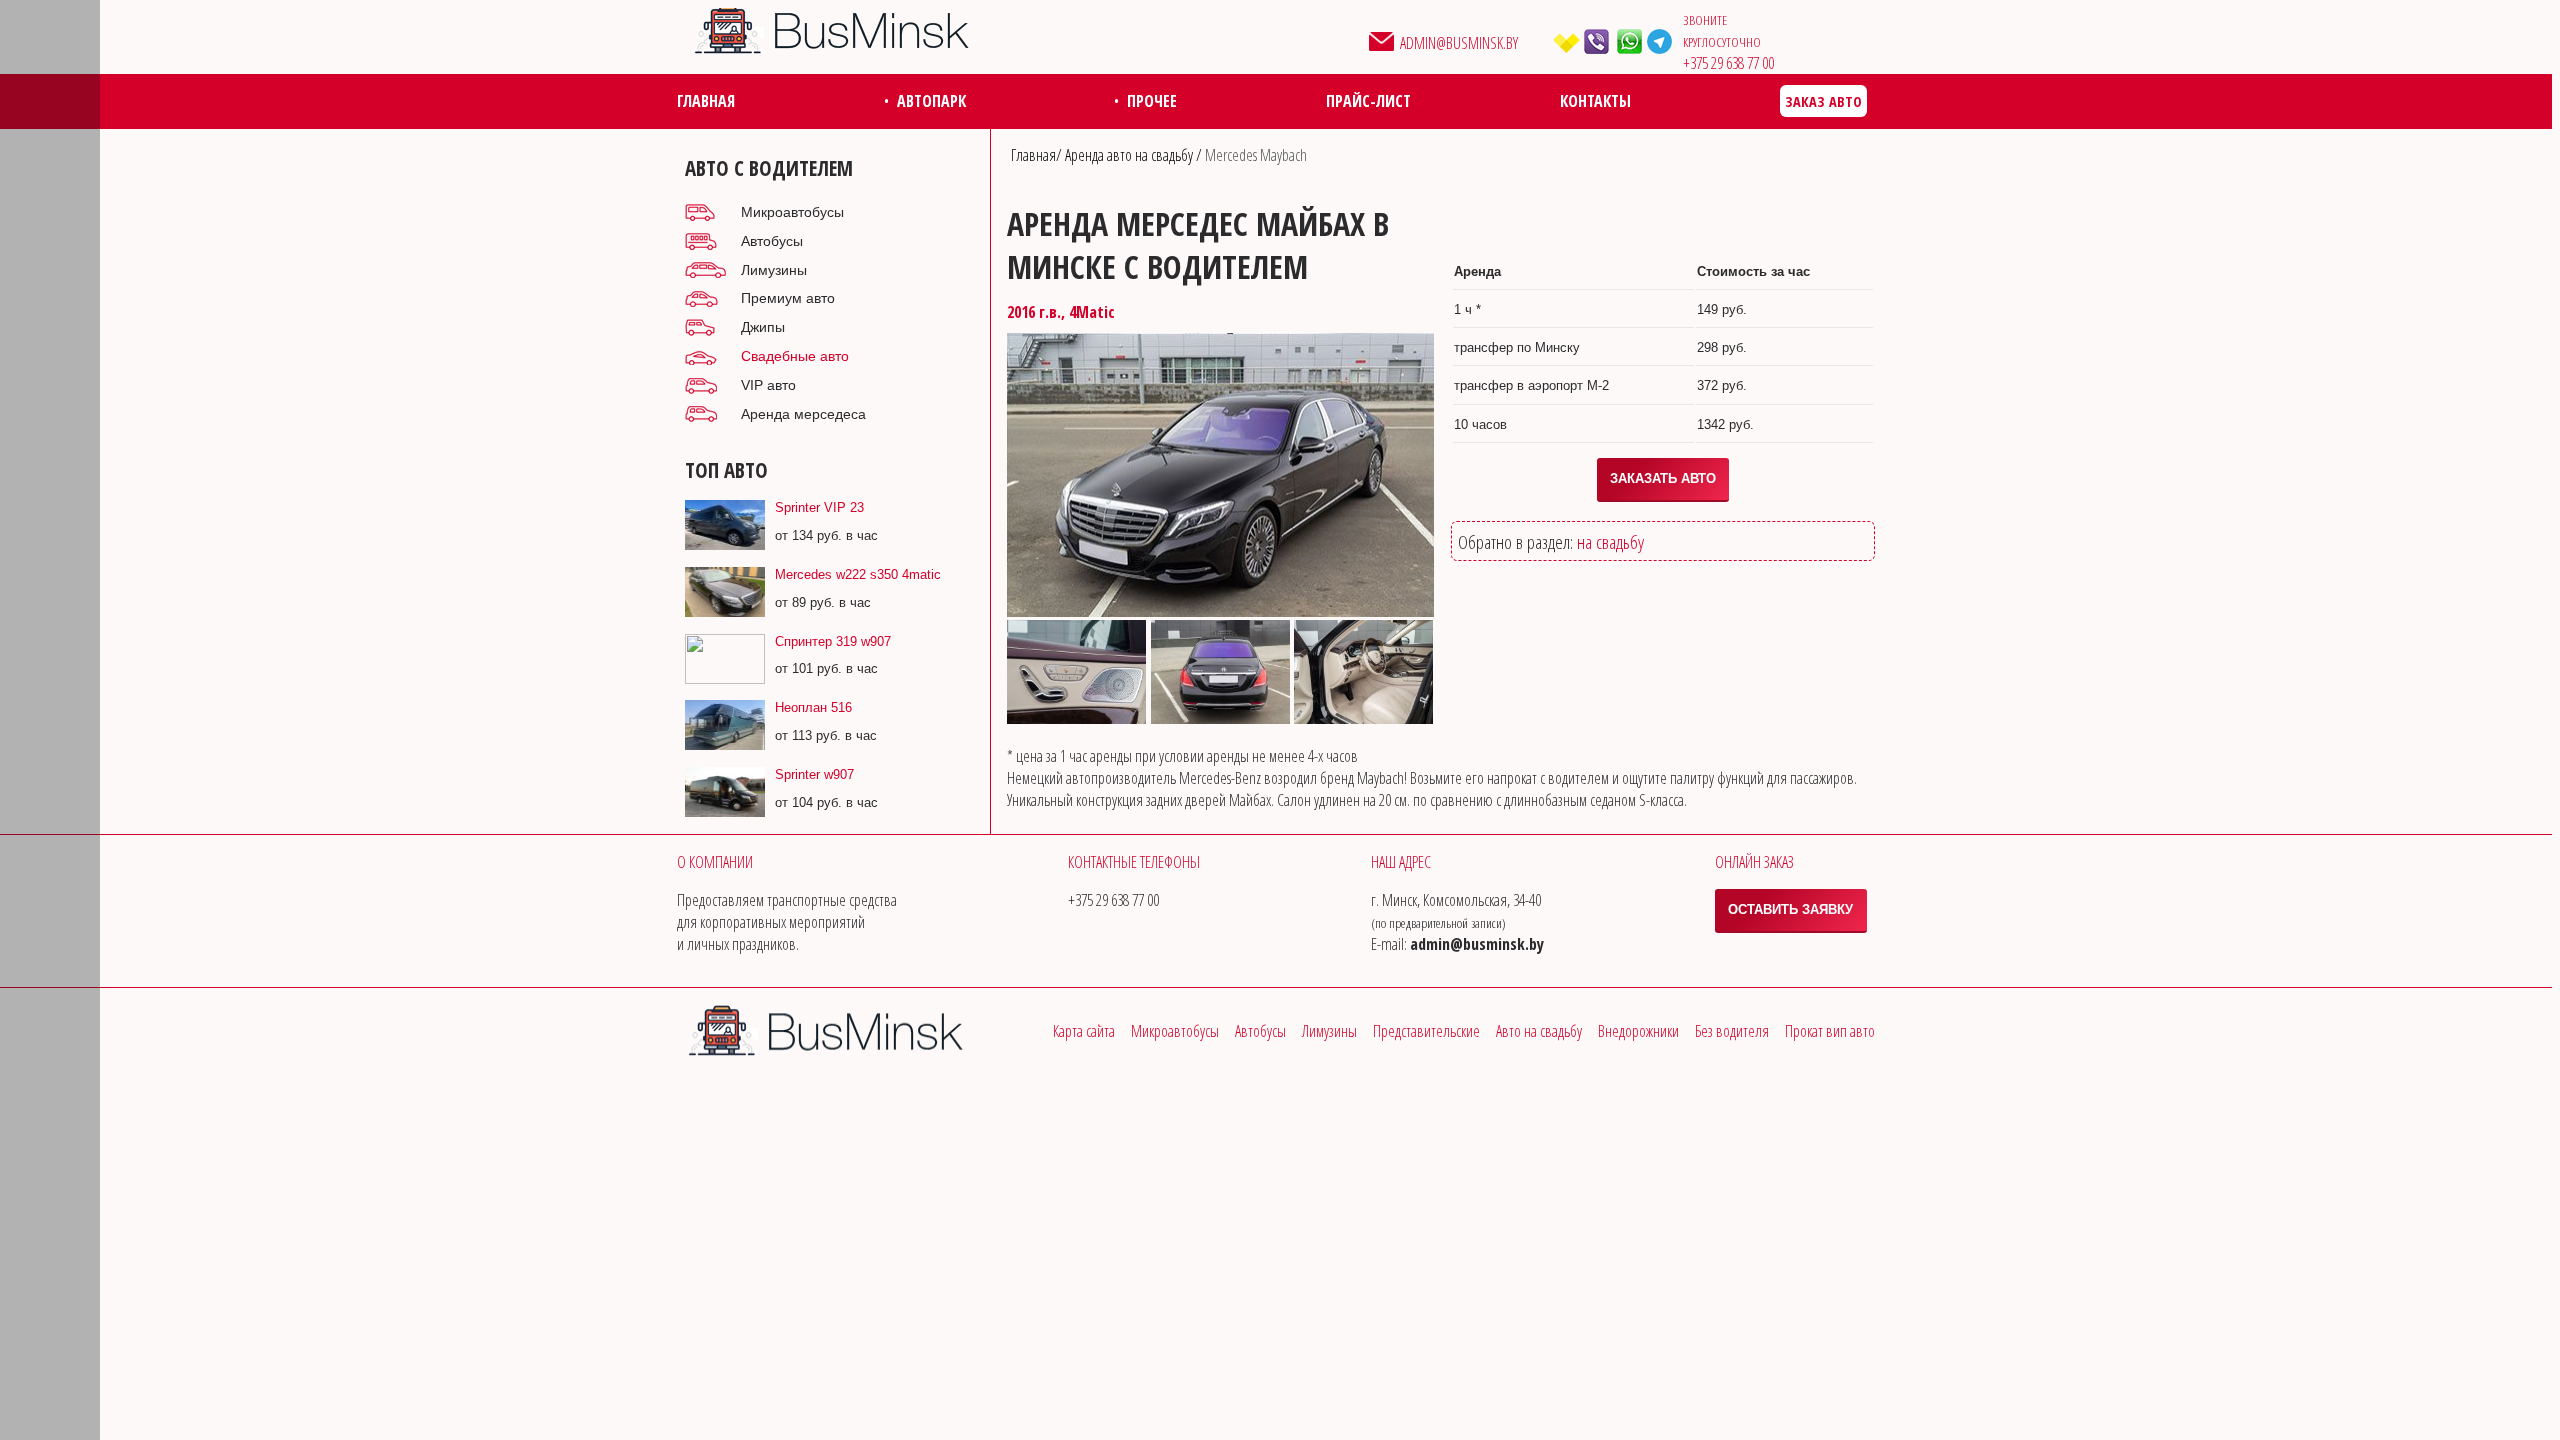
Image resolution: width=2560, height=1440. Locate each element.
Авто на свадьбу (1539, 1031)
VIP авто (768, 385)
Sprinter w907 (814, 774)
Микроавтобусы (792, 212)
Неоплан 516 (813, 707)
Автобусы (772, 241)
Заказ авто (1823, 101)
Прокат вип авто (1830, 1031)
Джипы (763, 327)
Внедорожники (1638, 1031)
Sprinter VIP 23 (819, 507)
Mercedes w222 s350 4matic (858, 574)
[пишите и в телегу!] (1663, 41)
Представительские (1426, 1031)
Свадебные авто (795, 356)
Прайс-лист (1368, 101)
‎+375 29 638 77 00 (1728, 63)
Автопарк (931, 101)
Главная (706, 101)
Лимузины (774, 270)
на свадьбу (1610, 541)
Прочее (1152, 101)
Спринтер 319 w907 (833, 641)
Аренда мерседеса (803, 414)
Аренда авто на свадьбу (1130, 155)
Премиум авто (788, 298)
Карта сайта (1084, 1031)
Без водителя (1732, 1031)
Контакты (1595, 101)
